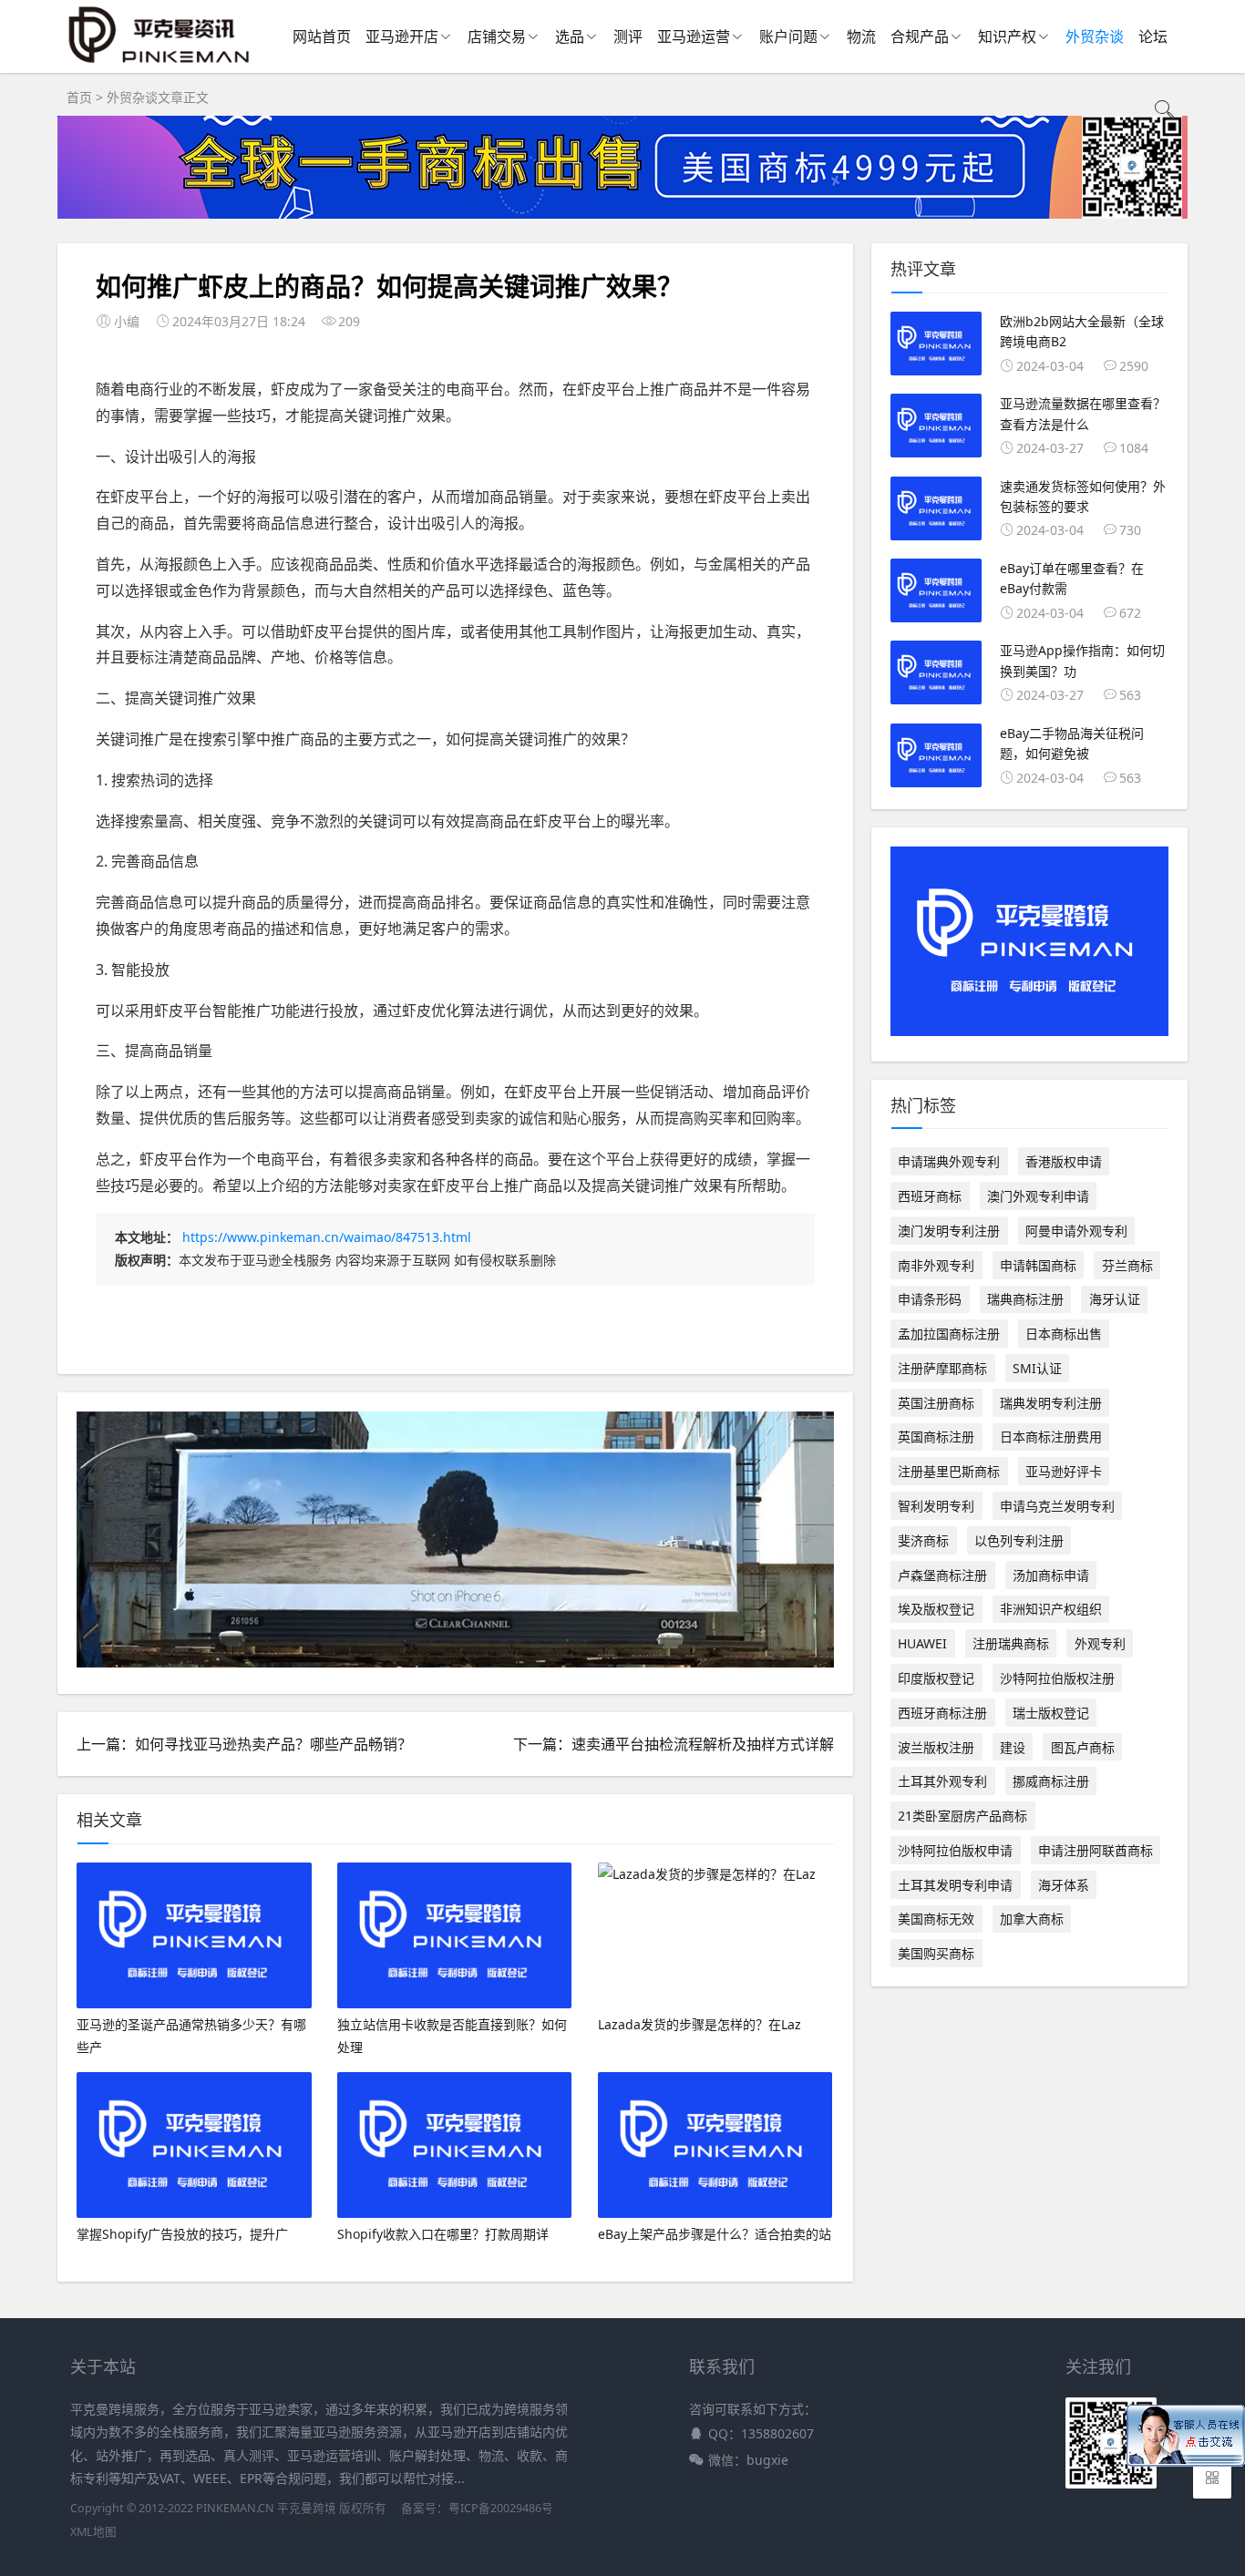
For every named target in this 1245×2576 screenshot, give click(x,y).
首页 (79, 97)
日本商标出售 (1064, 1334)
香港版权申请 (1064, 1161)
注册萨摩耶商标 (942, 1368)
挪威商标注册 (1051, 1781)
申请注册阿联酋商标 (1096, 1850)
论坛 (1153, 36)
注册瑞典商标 (1011, 1643)
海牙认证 (1115, 1299)
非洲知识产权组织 (1051, 1609)
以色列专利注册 (1019, 1540)
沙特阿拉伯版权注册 (1057, 1678)
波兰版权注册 (936, 1747)
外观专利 (1100, 1643)
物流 (861, 36)
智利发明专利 (936, 1506)
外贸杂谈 (1095, 36)
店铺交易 (497, 36)
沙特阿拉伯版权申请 (955, 1850)
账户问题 (788, 36)
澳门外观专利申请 (1038, 1196)
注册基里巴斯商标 (949, 1471)
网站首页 (322, 36)
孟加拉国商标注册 (949, 1334)
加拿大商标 (1032, 1919)
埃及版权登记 (936, 1609)
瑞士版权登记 (1051, 1713)
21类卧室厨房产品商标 (962, 1816)
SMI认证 (1037, 1368)
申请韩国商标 (1038, 1265)
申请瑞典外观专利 (949, 1161)
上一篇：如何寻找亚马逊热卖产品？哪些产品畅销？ (244, 1744)
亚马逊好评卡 (1064, 1471)
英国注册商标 (936, 1403)
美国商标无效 (936, 1919)
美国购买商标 (936, 1953)
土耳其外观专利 (942, 1781)
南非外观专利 (936, 1265)
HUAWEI (922, 1643)
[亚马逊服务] (160, 63)
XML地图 (93, 2532)
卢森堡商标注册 (942, 1575)
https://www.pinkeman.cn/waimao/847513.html (327, 1237)
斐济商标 (923, 1540)
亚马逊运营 (694, 36)
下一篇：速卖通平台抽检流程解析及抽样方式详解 (674, 1744)
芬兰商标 (1127, 1265)
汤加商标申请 (1051, 1575)
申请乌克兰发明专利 (1057, 1506)
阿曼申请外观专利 (1076, 1231)
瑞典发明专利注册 (1051, 1403)
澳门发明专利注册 (949, 1231)
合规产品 (920, 36)
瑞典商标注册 (1025, 1299)
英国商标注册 (936, 1437)
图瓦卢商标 (1083, 1747)
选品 (570, 36)
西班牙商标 (930, 1196)
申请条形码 (930, 1299)
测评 (628, 36)
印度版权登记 (936, 1678)
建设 (1013, 1747)
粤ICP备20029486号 (501, 2508)
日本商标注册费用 (1051, 1437)
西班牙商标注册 (942, 1713)
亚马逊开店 (402, 36)
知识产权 (1007, 36)
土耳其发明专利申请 (955, 1885)
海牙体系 (1064, 1885)
